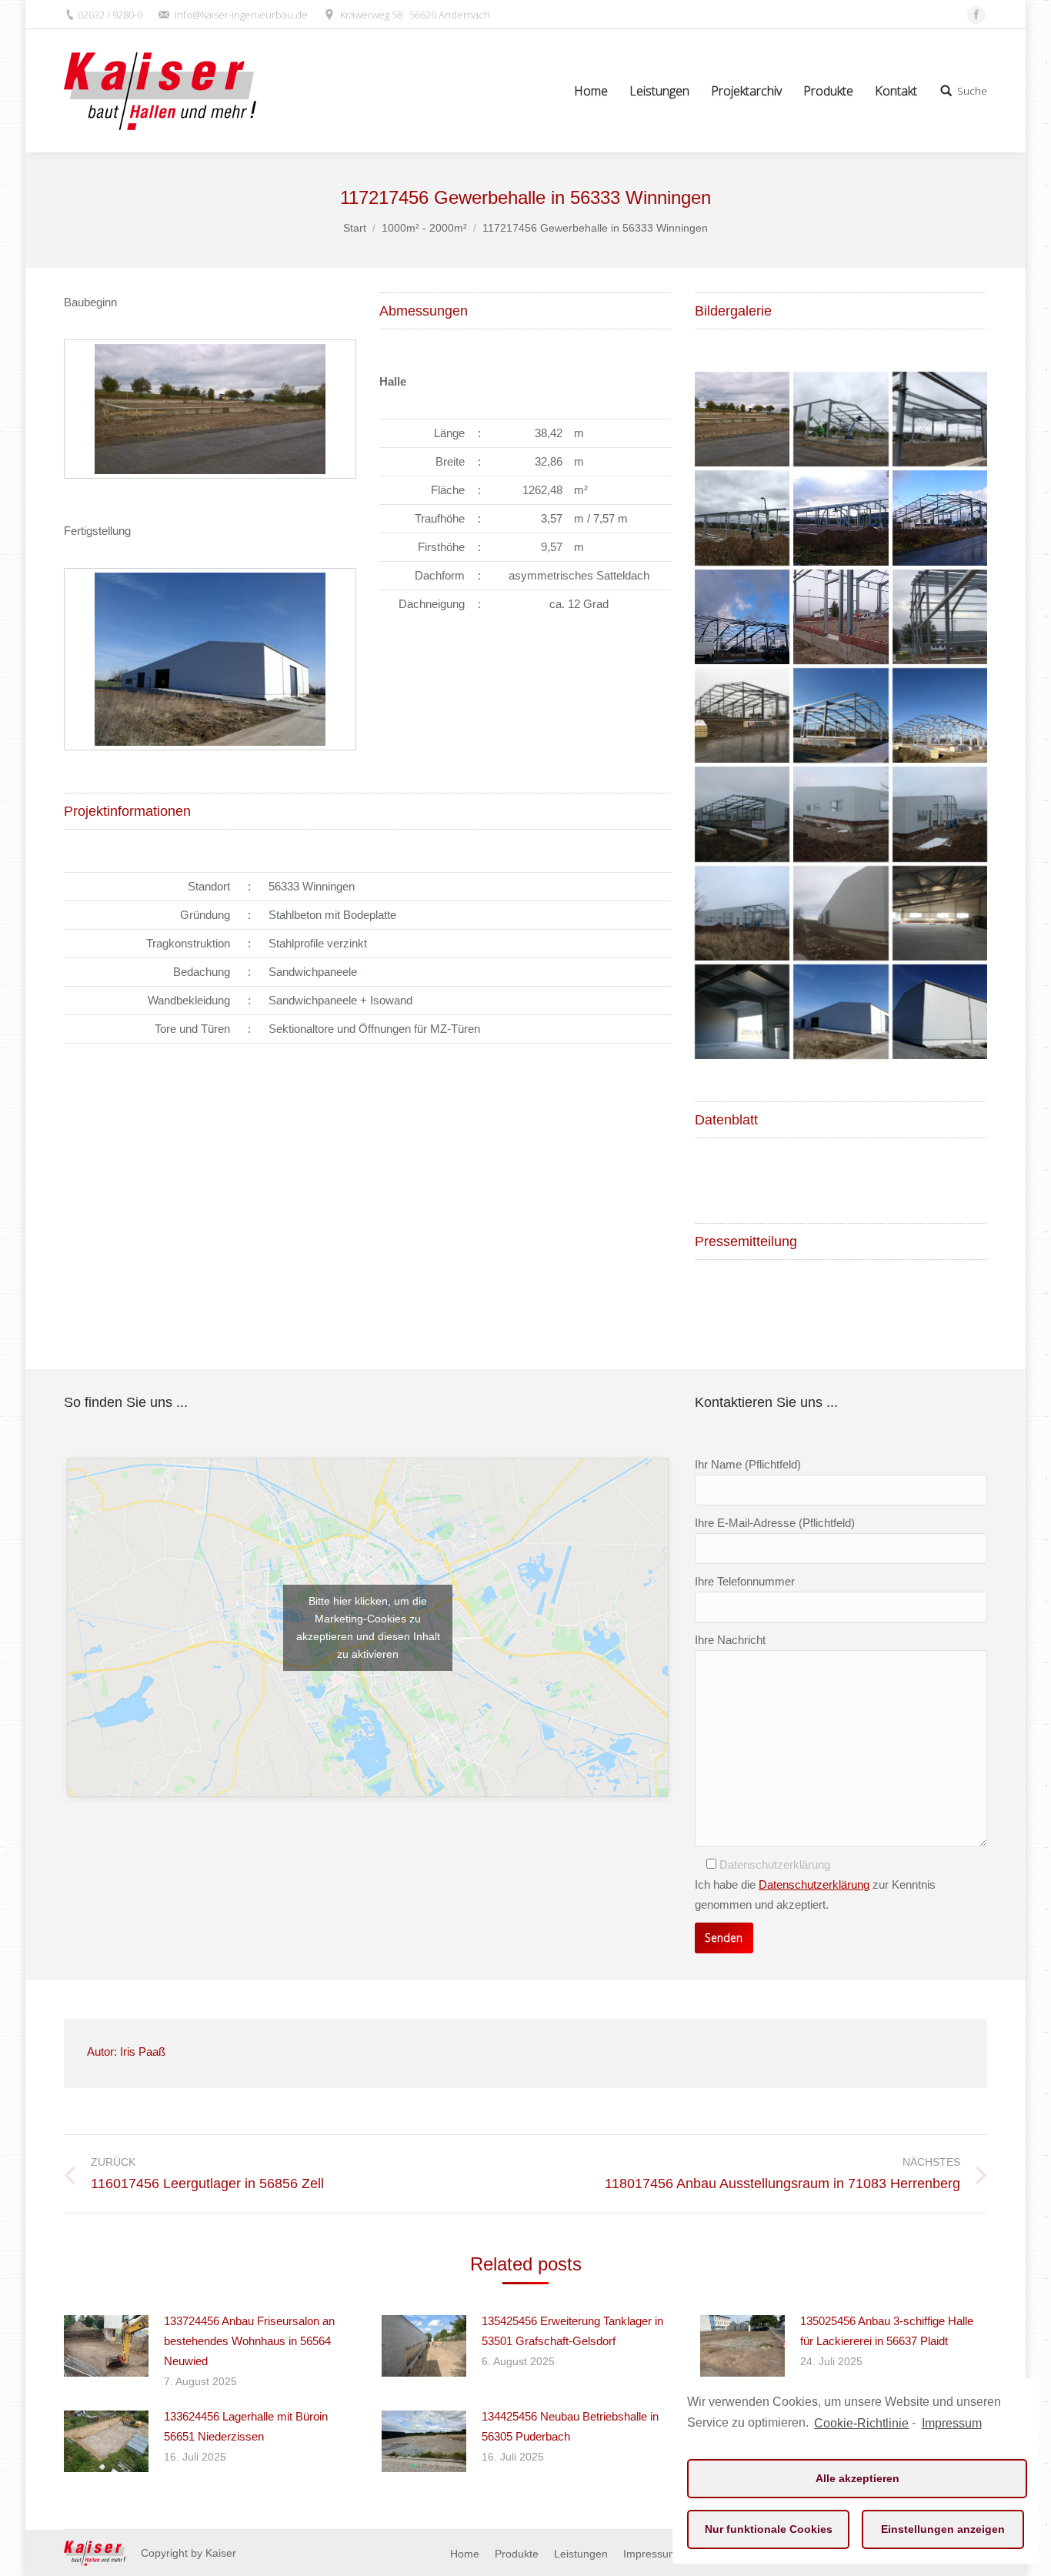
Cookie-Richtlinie (861, 2423)
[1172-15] (742, 913)
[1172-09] (742, 715)
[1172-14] (940, 814)
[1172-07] (841, 617)
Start (355, 228)
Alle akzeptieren (857, 2478)
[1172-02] (940, 419)
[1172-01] (841, 419)
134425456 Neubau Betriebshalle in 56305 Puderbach (570, 2426)
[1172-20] (841, 913)
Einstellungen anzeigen (943, 2529)
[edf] (841, 715)
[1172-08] (940, 617)
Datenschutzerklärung (814, 1884)
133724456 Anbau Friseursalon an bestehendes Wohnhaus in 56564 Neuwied (249, 2341)
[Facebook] (976, 15)
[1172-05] (940, 518)
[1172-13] (841, 814)
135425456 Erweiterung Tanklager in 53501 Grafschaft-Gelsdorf (572, 2331)
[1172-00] (742, 419)
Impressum (951, 2423)
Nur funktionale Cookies (769, 2529)
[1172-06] (742, 617)
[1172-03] (742, 518)
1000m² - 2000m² (424, 228)
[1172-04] (841, 518)
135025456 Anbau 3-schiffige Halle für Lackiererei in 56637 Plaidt (887, 2331)
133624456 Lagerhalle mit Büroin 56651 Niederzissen (246, 2426)
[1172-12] (742, 814)
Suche (972, 91)
